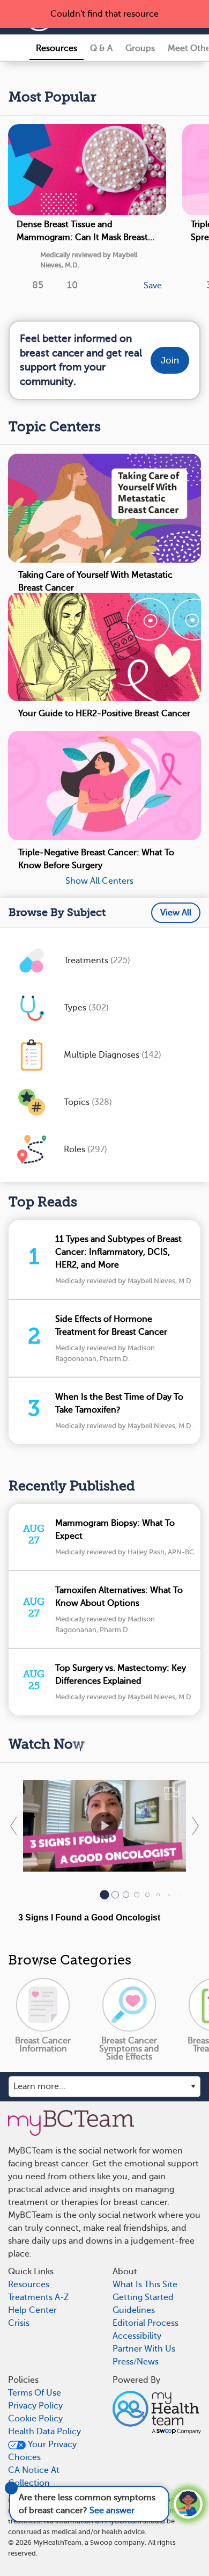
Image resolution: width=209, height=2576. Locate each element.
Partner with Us (144, 2349)
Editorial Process (145, 2323)
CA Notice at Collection (34, 2477)
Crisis (19, 2323)
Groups (140, 48)
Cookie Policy (35, 2419)
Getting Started (143, 2297)
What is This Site (145, 2284)
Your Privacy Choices (42, 2451)
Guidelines (134, 2310)
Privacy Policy (35, 2406)
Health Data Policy (44, 2432)
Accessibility (137, 2336)
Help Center (32, 2310)
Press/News (136, 2362)
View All (176, 913)
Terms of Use (35, 2393)
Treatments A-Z (39, 2297)
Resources (57, 48)
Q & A (101, 48)
